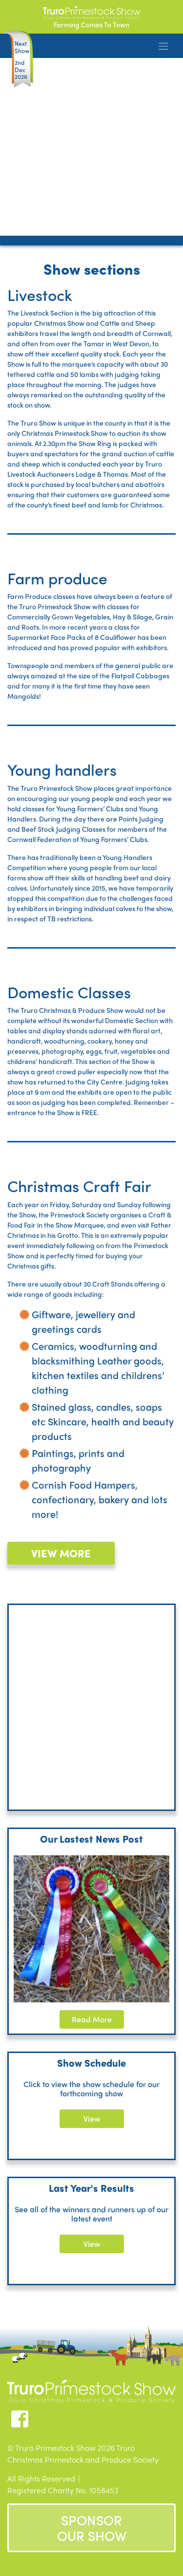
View (92, 2119)
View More (61, 1553)
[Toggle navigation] (163, 46)
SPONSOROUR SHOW (92, 2528)
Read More (92, 2019)
